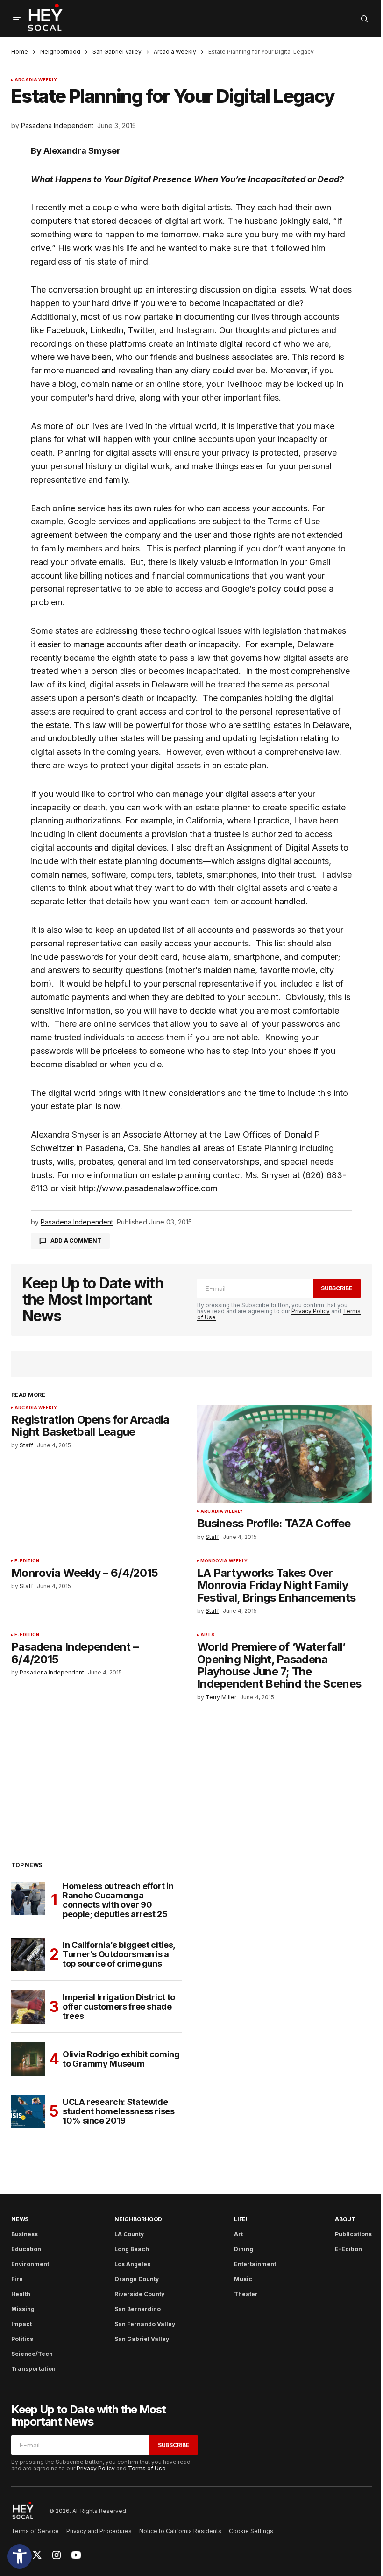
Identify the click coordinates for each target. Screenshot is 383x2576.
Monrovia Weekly (224, 1561)
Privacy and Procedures (99, 2531)
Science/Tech (32, 2354)
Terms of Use (147, 2468)
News (20, 2219)
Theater (246, 2294)
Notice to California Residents (180, 2531)
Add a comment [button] (76, 1241)
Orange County (137, 2279)
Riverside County (139, 2294)
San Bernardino (138, 2309)
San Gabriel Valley (117, 52)
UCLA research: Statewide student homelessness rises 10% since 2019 (119, 2111)
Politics (22, 2339)
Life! (241, 2219)
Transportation (33, 2369)
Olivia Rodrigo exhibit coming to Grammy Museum (121, 2059)
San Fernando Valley (145, 2324)
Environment (30, 2264)
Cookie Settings (251, 2531)
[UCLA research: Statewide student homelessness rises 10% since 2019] (28, 2111)
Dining (244, 2249)
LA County (129, 2234)
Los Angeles (132, 2264)
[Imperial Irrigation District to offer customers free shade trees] (28, 2007)
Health (21, 2294)
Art (238, 2234)
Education (26, 2249)
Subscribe (337, 1288)
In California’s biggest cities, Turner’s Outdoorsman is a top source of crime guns (119, 1954)
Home (20, 52)
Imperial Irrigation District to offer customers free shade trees (119, 2007)
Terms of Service (35, 2531)
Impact (21, 2324)
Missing (23, 2309)
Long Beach (132, 2249)
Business (25, 2234)
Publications (353, 2234)
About (345, 2219)
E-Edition (27, 1561)
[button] (20, 2556)
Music (243, 2279)
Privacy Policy (311, 1311)
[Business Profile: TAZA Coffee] (284, 1454)
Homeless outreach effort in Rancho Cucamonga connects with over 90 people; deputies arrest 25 (118, 1900)
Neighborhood (60, 52)
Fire (17, 2279)
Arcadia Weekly (175, 52)
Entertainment (255, 2264)
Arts (207, 1635)
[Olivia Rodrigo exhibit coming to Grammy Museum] (28, 2059)
